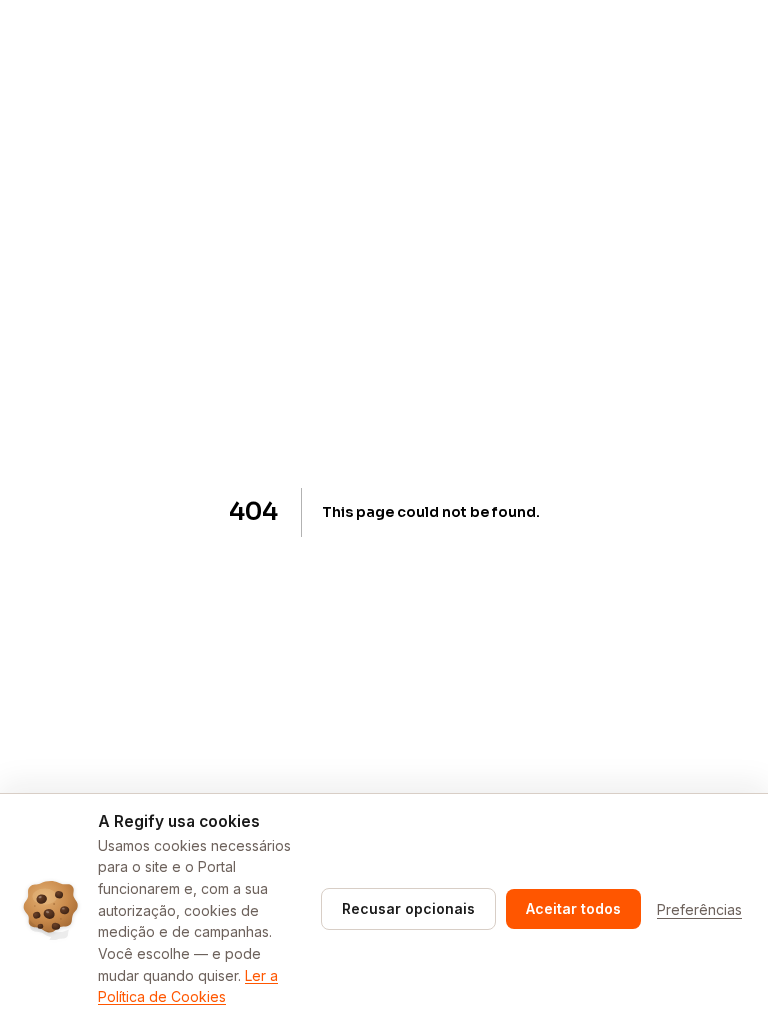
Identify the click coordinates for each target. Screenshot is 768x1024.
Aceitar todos (573, 908)
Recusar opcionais (408, 908)
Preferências (699, 909)
